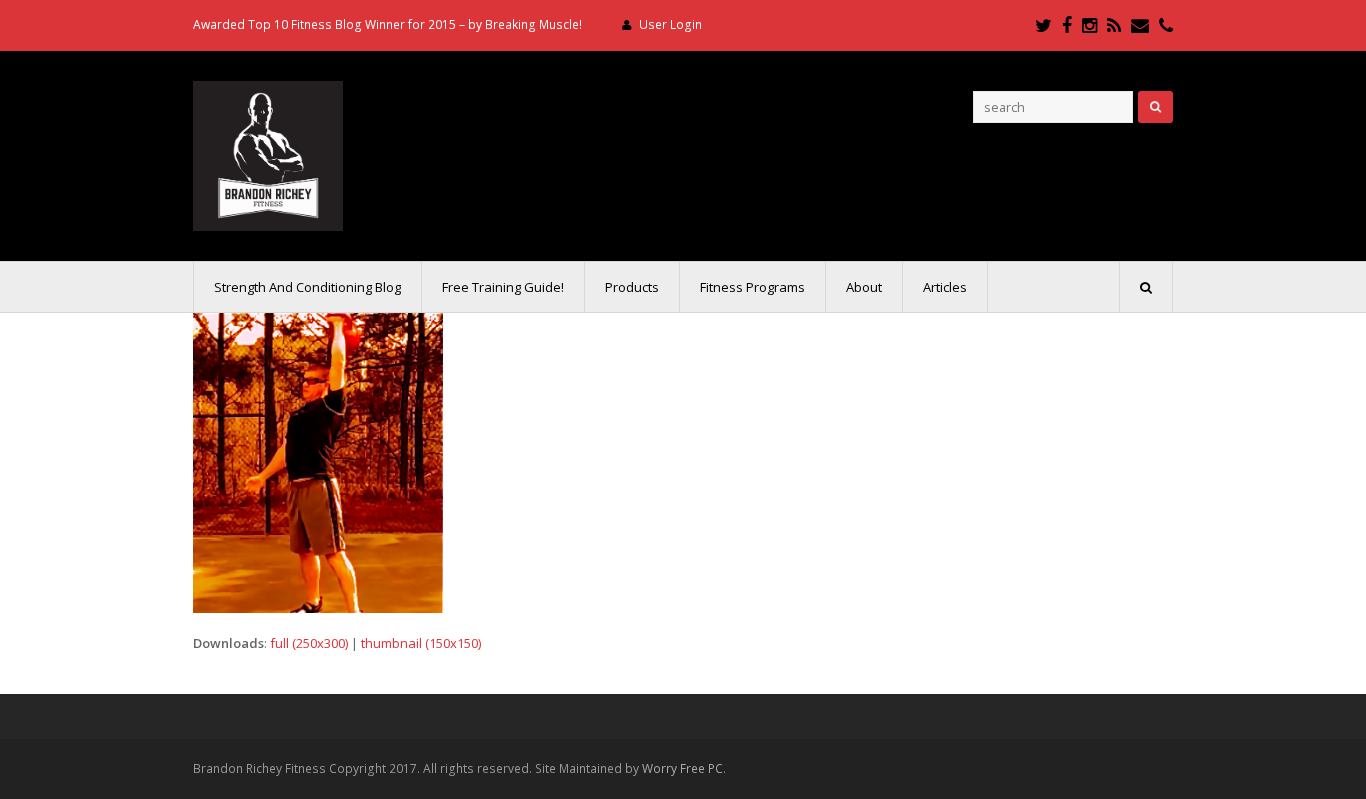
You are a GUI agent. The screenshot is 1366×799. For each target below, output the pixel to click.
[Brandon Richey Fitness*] (268, 154)
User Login (670, 24)
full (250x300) (309, 643)
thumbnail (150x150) (421, 643)
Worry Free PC (682, 768)
